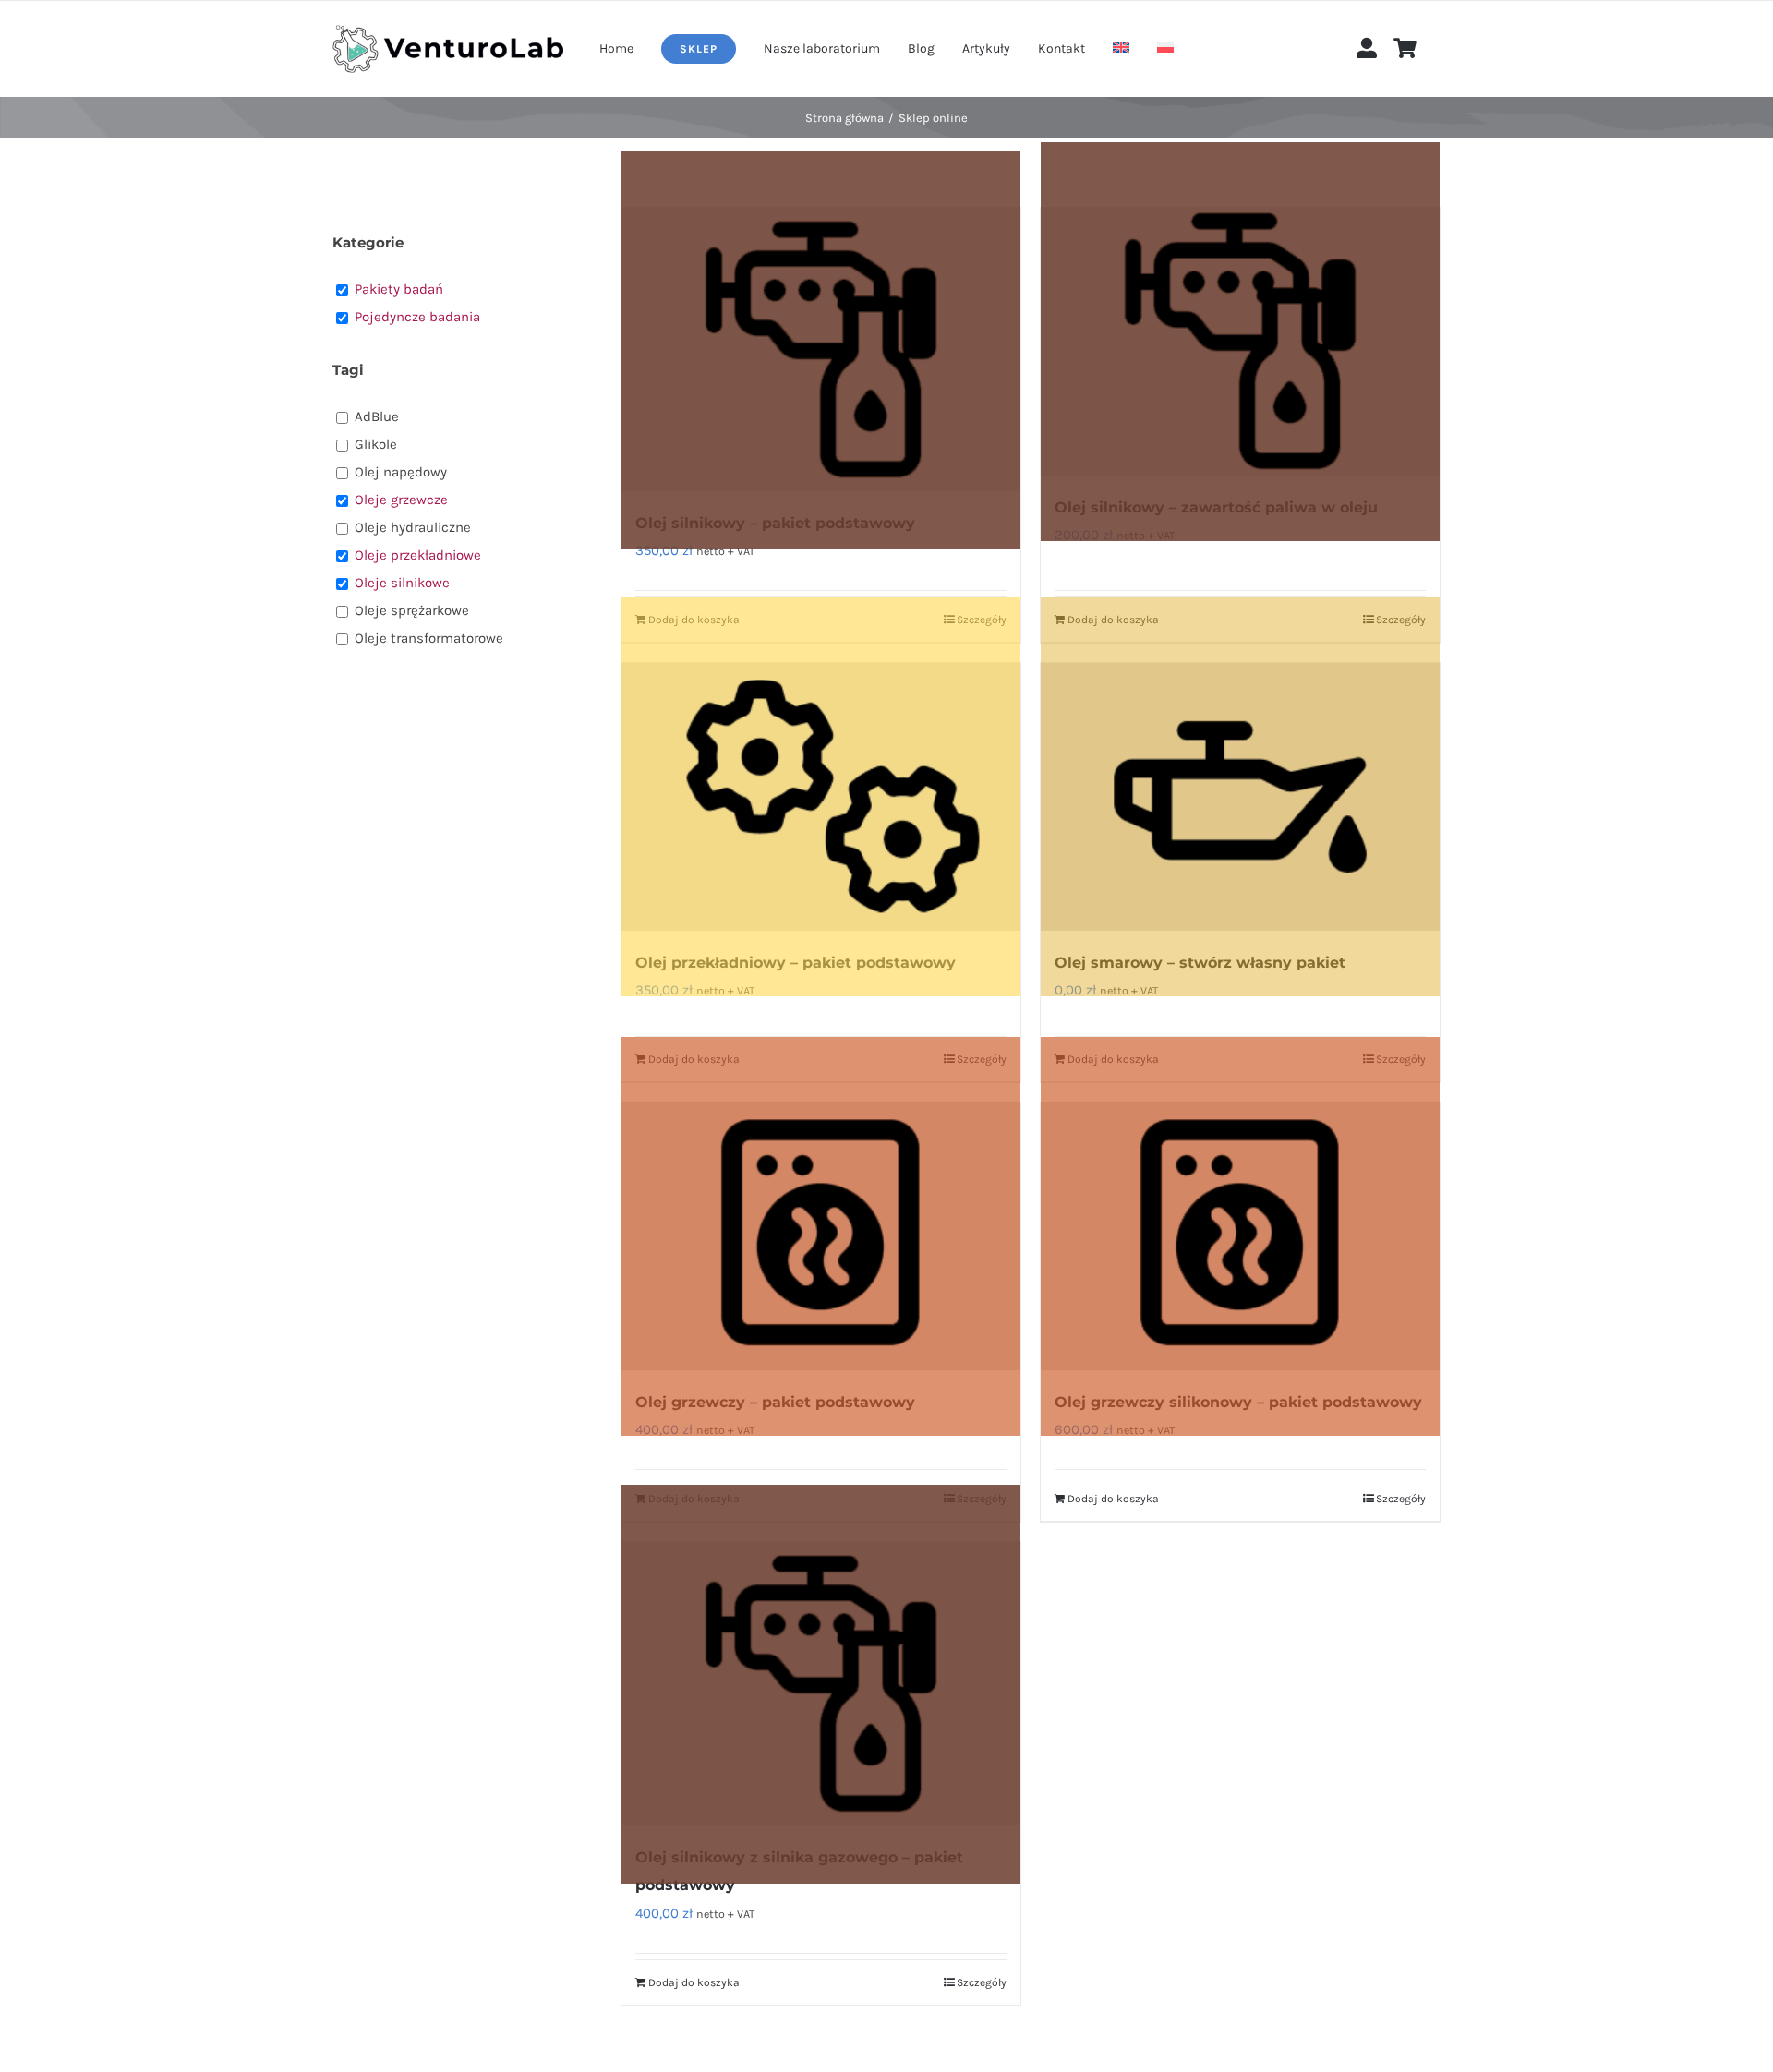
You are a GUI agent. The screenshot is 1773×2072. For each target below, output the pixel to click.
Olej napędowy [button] (401, 472)
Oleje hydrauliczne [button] (413, 527)
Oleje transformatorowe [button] (429, 638)
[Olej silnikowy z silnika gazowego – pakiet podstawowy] (821, 1684)
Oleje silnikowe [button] (402, 583)
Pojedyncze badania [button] (417, 317)
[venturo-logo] (448, 31)
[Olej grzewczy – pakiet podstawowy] (821, 1236)
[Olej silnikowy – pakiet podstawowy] (821, 349)
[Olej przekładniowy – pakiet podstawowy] (821, 797)
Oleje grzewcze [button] (401, 500)
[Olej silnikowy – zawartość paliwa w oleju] (1240, 342)
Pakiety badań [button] (399, 289)
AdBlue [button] (377, 416)
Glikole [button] (376, 444)
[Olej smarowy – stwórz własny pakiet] (1240, 797)
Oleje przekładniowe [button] (418, 555)
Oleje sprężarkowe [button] (412, 610)
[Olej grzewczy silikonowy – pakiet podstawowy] (1240, 1236)
